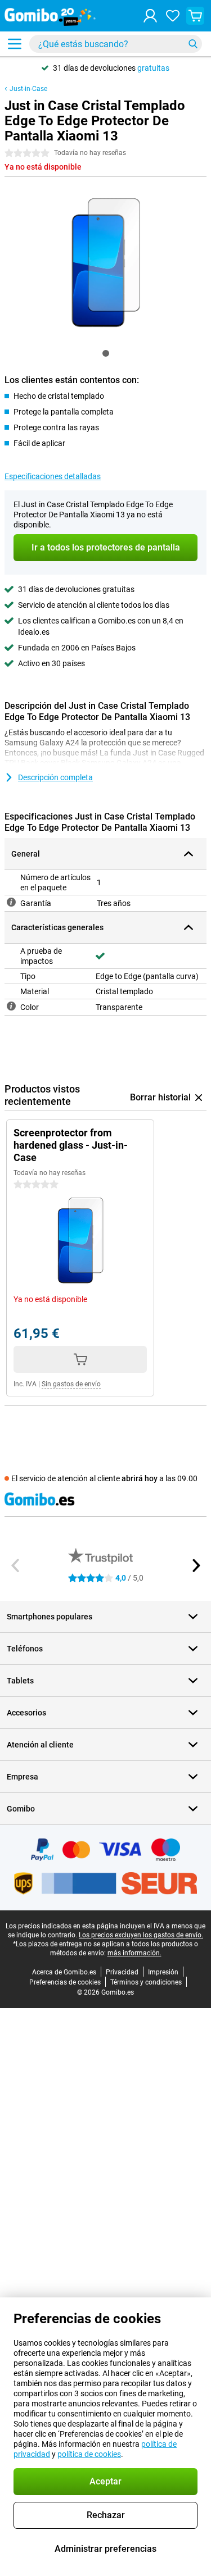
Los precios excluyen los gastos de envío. (141, 1935)
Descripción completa (55, 777)
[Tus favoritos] (173, 16)
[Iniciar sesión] (150, 16)
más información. (134, 1953)
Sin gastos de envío (71, 1384)
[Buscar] (193, 44)
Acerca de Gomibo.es (64, 1972)
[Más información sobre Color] (11, 1006)
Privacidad (122, 1972)
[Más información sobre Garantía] (11, 902)
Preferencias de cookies (65, 1982)
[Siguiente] (195, 1565)
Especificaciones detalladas (53, 476)
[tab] (106, 353)
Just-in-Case (28, 89)
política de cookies (89, 2454)
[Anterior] (16, 1565)
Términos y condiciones (146, 1982)
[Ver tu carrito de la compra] (195, 16)
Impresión (163, 1972)
